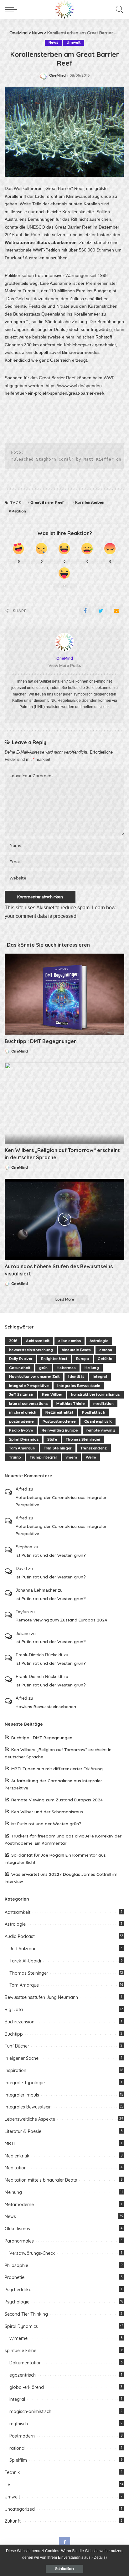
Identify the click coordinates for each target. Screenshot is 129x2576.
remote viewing (101, 1430)
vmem (71, 1457)
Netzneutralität (59, 1412)
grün (43, 1368)
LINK (52, 701)
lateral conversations (28, 1404)
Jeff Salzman (21, 1394)
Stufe (52, 1439)
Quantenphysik (98, 1421)
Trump (15, 1457)
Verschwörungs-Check (32, 2253)
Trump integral (43, 1457)
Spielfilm (18, 2460)
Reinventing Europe (60, 1430)
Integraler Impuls (22, 2095)
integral (17, 2399)
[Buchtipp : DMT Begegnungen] (64, 994)
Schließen (64, 2569)
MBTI (10, 2144)
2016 (13, 1341)
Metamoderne (19, 2205)
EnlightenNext (54, 1359)
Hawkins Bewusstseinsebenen (46, 1706)
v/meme (18, 2338)
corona (106, 1350)
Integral (100, 1377)
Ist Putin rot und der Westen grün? (51, 1555)
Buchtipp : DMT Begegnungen (41, 1041)
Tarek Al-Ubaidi (25, 1961)
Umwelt (74, 43)
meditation (103, 1404)
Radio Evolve (21, 1430)
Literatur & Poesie (23, 2131)
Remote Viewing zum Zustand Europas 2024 (61, 1620)
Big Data (14, 2010)
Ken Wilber (52, 1394)
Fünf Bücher (17, 2046)
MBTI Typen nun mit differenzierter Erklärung (57, 1769)
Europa (83, 1359)
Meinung (13, 2192)
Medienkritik (17, 2156)
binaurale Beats (76, 1350)
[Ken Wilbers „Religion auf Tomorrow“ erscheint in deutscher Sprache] (64, 1103)
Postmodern (22, 2436)
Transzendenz (94, 1448)
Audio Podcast (20, 1936)
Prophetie (15, 2277)
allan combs (70, 1341)
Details (100, 2557)
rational (17, 2448)
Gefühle (105, 1359)
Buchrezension (20, 2022)
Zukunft (13, 2521)
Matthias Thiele (70, 1404)
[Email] (116, 611)
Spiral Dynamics (24, 1439)
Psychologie (17, 2302)
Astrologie (99, 1341)
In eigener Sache (22, 2058)
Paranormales (19, 2241)
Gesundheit (20, 1368)
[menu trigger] (13, 9)
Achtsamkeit (38, 1341)
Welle (91, 1457)
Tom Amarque (22, 1448)
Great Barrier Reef (47, 502)
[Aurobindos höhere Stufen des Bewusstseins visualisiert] (64, 1219)
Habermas (66, 1368)
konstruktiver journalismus (95, 1394)
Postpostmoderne (59, 1421)
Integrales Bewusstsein (79, 1386)
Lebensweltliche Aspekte (30, 2119)
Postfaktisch (94, 1412)
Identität (76, 1377)
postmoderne (21, 1421)
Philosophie (16, 2265)
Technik (12, 2472)
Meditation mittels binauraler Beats (41, 2180)
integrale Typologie (25, 2083)
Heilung (92, 1368)
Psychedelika (18, 2290)
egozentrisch (23, 2375)
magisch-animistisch (30, 2411)
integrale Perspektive (29, 1386)
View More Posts (65, 666)
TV (8, 2485)
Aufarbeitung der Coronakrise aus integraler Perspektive (61, 1501)
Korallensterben (90, 502)
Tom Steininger (58, 1448)
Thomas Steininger (83, 1439)
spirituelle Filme (21, 2351)
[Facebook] (85, 611)
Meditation (16, 2168)
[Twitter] (101, 611)
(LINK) (39, 707)
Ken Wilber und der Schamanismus (47, 1812)
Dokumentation (26, 2363)
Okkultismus (17, 2229)
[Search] (118, 9)
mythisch (19, 2424)
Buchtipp (14, 2034)
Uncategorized (20, 2509)
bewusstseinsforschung (31, 1350)
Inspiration (15, 2070)
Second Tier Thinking (26, 2314)
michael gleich (23, 1412)
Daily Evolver (21, 1359)
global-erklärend (27, 2387)
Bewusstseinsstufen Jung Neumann (41, 1997)
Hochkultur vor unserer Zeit (34, 1377)
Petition (19, 511)
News (53, 43)
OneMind (57, 76)
